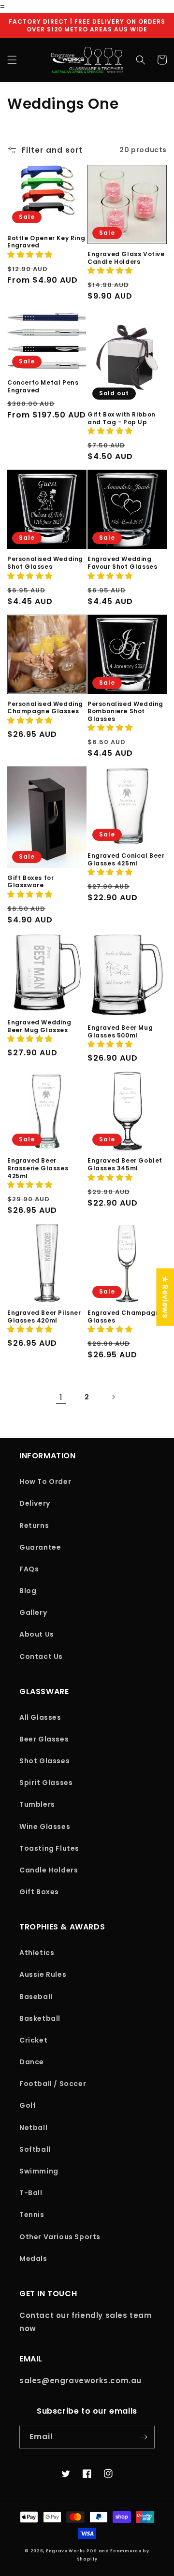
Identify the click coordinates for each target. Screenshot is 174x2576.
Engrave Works (65, 2551)
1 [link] (61, 1397)
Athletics (37, 1953)
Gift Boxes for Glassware (30, 882)
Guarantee (40, 1547)
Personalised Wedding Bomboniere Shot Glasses (125, 712)
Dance (32, 2062)
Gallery (33, 1612)
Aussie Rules (43, 1974)
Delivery (35, 1503)
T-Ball (31, 2193)
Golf (28, 2105)
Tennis (32, 2215)
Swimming (39, 2171)
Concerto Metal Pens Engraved (43, 386)
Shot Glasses (44, 1761)
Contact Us (41, 1656)
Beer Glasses (44, 1739)
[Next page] (113, 1397)
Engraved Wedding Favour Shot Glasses (122, 563)
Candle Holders (49, 1870)
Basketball (40, 2018)
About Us (37, 1634)
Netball (33, 2128)
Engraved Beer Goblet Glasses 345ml (125, 1164)
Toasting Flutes (49, 1848)
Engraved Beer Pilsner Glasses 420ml (44, 1317)
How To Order (45, 1482)
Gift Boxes (39, 1892)
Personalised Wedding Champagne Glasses (45, 708)
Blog (28, 1591)
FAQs (29, 1569)
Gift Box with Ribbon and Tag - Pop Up (122, 418)
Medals (33, 2259)
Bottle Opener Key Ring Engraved (46, 242)
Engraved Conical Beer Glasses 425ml (126, 859)
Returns (34, 1525)
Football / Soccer (53, 2084)
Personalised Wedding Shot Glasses (45, 563)
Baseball (36, 1997)
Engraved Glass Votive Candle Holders (126, 258)
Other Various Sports (60, 2237)
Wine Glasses (45, 1827)
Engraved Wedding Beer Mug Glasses (39, 1026)
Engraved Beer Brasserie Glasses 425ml (38, 1168)
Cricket (33, 2040)
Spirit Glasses (46, 1783)
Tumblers (37, 1804)
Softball (35, 2149)
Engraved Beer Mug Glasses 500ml (120, 1031)
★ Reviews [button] (165, 1297)
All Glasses (40, 1717)
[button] (12, 60)
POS (92, 2551)
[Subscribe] (144, 2437)
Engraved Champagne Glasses (126, 1317)
